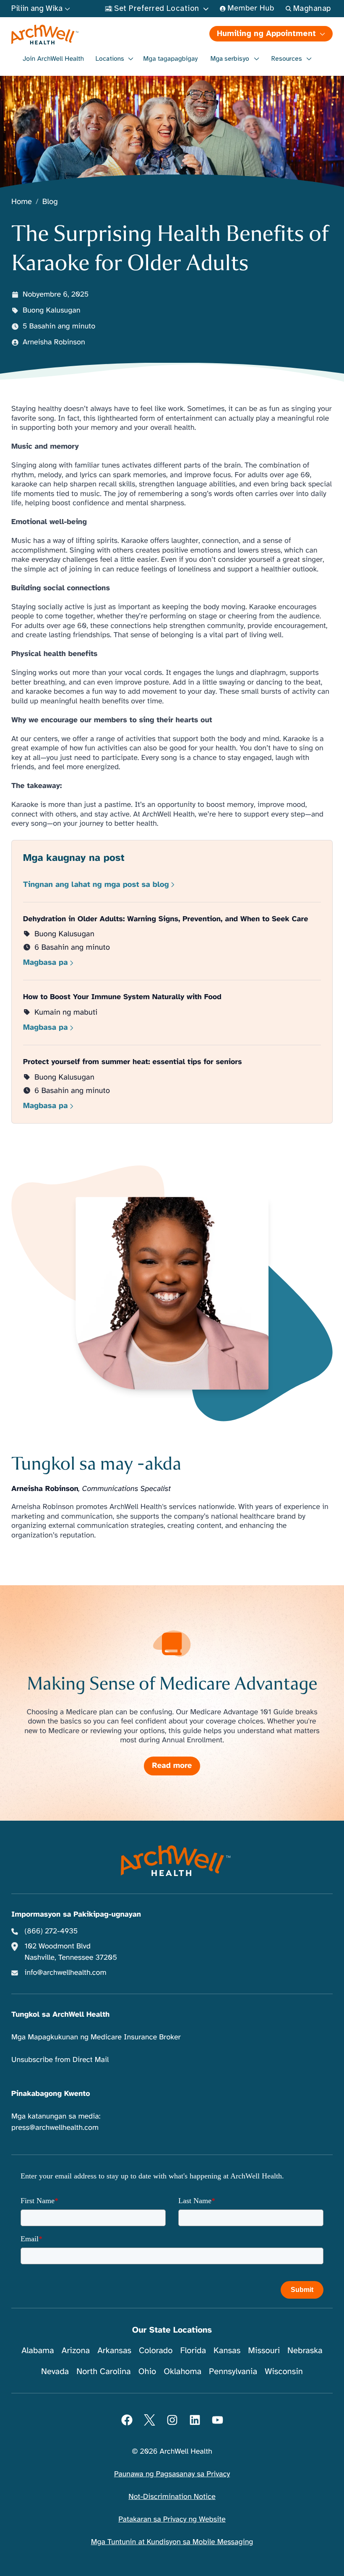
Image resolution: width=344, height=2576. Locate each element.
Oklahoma (182, 2371)
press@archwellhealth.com (55, 2128)
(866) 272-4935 (51, 1931)
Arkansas (114, 2350)
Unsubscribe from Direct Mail (60, 2060)
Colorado (156, 2350)
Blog (50, 202)
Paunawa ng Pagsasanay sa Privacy (172, 2474)
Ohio (147, 2371)
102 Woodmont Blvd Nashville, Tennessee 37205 (71, 1952)
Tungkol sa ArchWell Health (60, 2015)
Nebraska (305, 2350)
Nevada (55, 2371)
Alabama (38, 2350)
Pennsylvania (233, 2371)
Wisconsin (284, 2371)
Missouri (264, 2350)
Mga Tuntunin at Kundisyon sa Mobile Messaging (172, 2542)
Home (22, 202)
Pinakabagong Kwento (51, 2094)
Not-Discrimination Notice (172, 2497)
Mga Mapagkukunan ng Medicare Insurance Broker (96, 2037)
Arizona (76, 2350)
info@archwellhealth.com (66, 1973)
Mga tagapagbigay (170, 59)
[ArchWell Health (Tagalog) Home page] (91, 35)
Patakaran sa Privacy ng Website (172, 2519)
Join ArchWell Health (53, 59)
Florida (193, 2350)
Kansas (227, 2350)
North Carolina (103, 2371)
